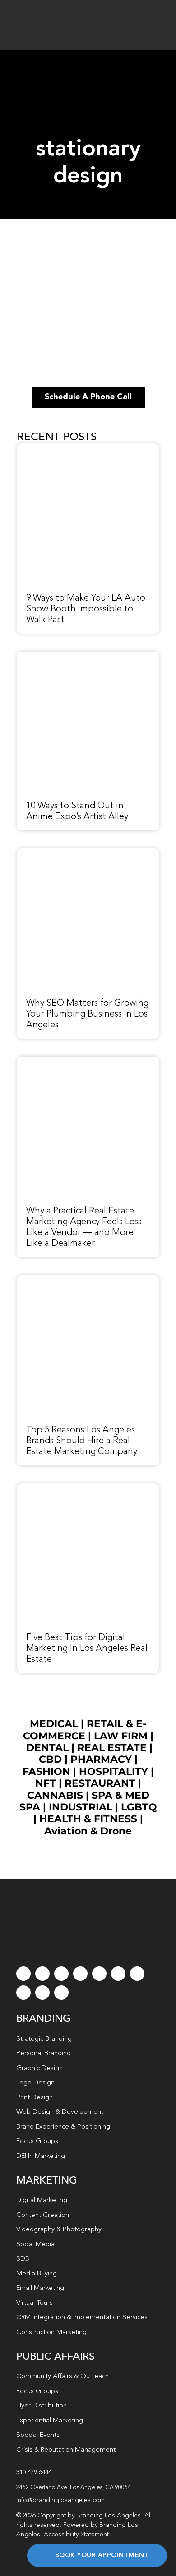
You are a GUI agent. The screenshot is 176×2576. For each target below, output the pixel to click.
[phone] (61, 1992)
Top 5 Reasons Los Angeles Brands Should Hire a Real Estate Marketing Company (82, 1441)
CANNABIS (55, 1795)
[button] (88, 2488)
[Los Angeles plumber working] (88, 853)
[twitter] (42, 1974)
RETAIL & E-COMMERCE (85, 1730)
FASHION (46, 1771)
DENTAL (47, 1748)
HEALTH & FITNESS (90, 1819)
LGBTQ (139, 1807)
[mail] (42, 1992)
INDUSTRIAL (81, 1807)
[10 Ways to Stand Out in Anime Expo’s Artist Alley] (88, 657)
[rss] (137, 1974)
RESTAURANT (100, 1783)
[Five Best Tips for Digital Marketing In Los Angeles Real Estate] (88, 1488)
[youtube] (99, 1974)
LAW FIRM (121, 1736)
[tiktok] (80, 1974)
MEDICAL (54, 1724)
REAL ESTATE (112, 1748)
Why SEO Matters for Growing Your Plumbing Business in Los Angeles (87, 1014)
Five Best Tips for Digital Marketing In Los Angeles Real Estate (87, 1649)
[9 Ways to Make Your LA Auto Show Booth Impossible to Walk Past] (88, 448)
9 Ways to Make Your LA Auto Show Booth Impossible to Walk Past (86, 609)
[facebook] (23, 1974)
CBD (50, 1759)
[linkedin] (118, 1974)
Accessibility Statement (76, 2535)
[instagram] (61, 1974)
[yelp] (23, 1992)
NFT (46, 1783)
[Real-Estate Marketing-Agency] (88, 1062)
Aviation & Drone (88, 1831)
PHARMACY (101, 1759)
